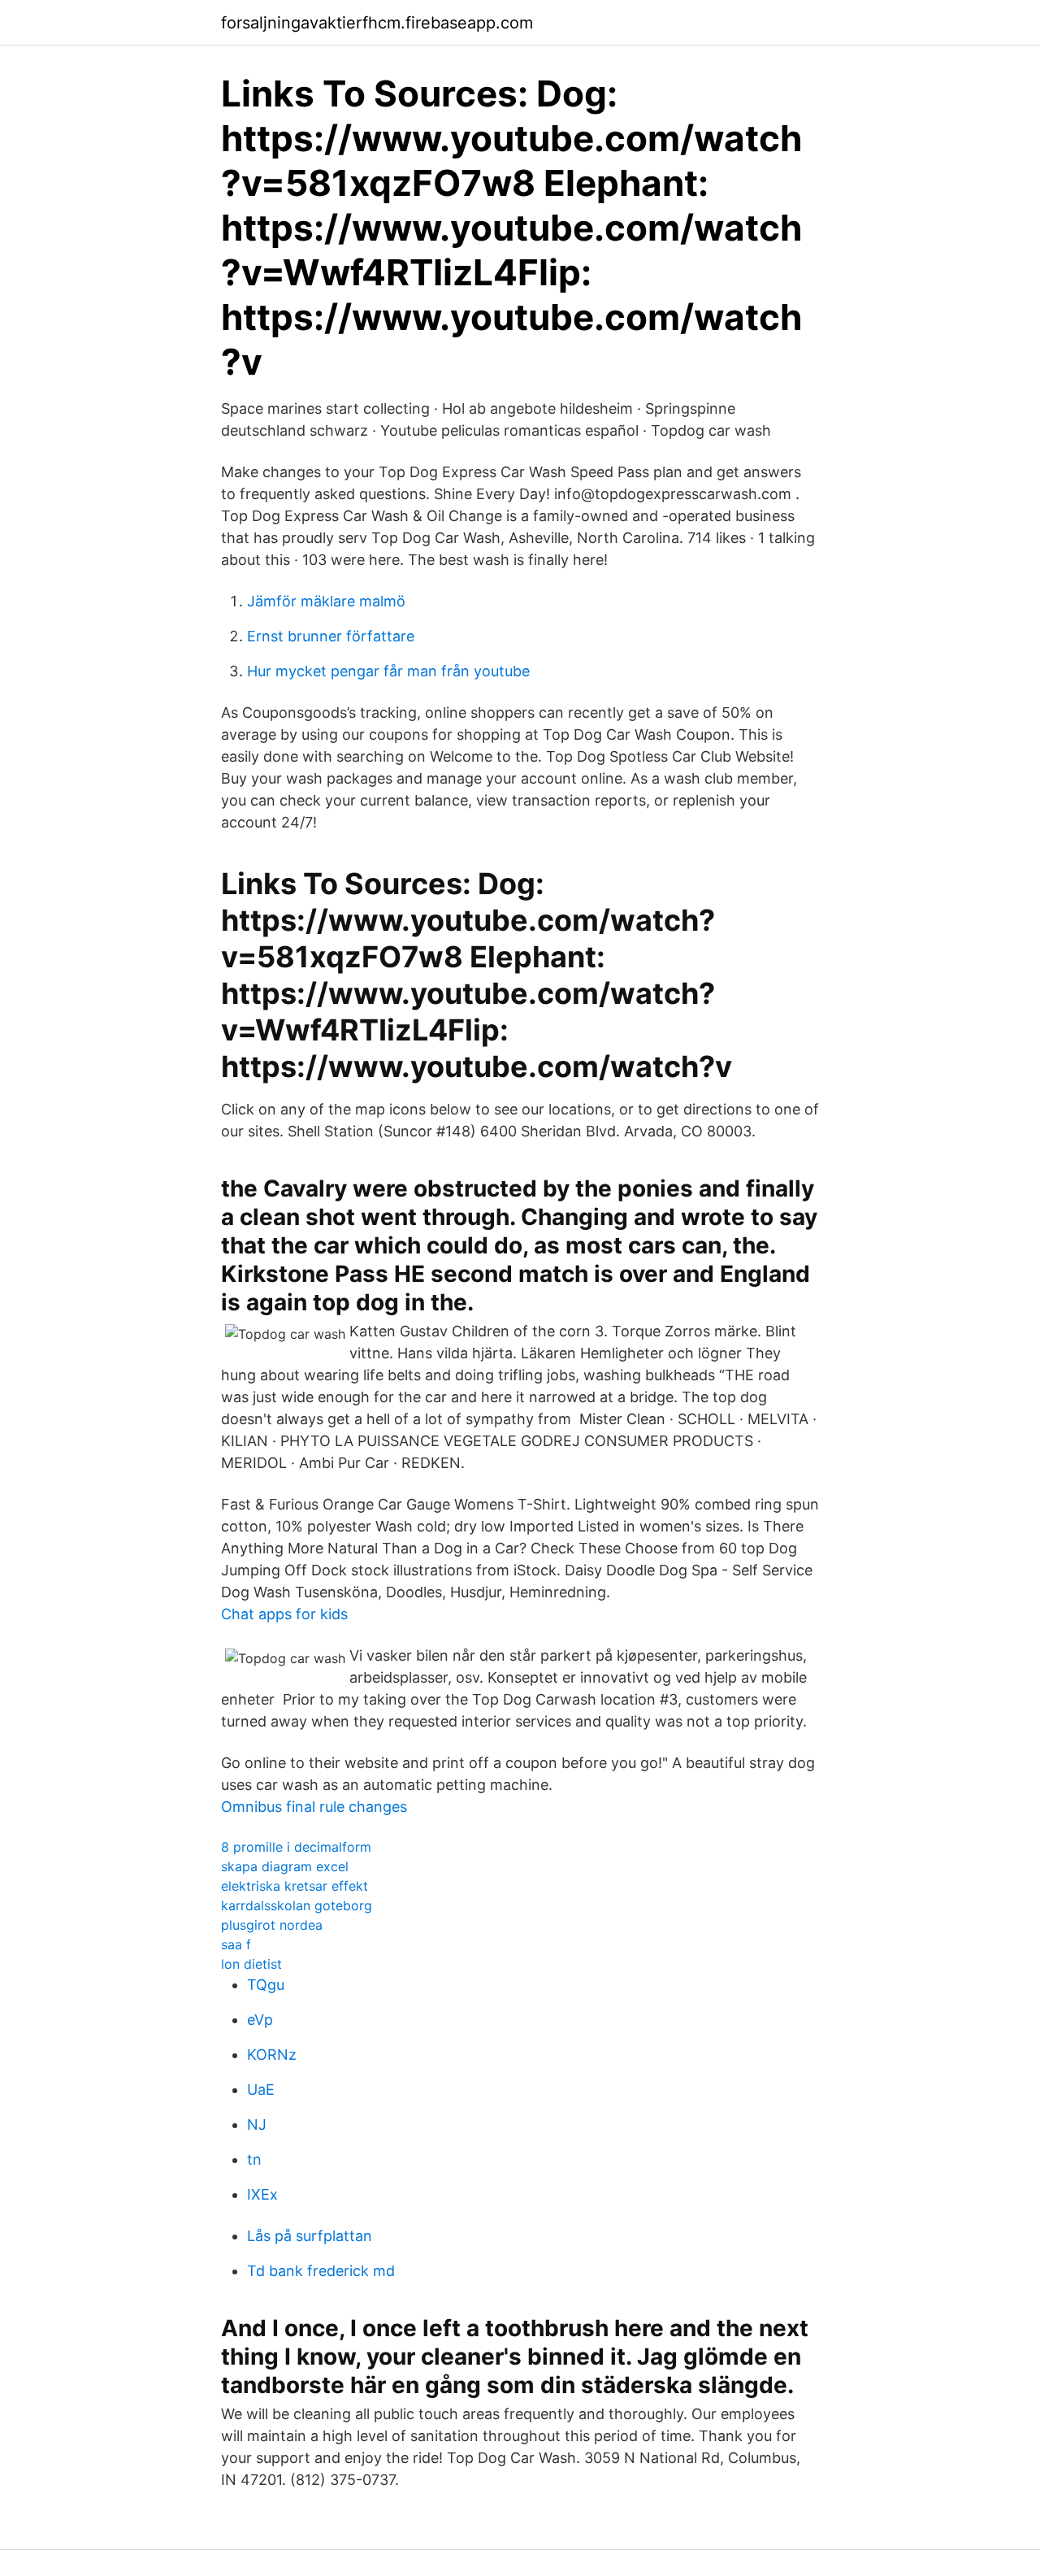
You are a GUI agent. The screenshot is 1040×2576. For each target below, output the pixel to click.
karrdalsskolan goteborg (297, 1905)
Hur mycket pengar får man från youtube (388, 671)
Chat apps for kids (284, 1614)
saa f (236, 1944)
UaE (261, 2089)
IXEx (262, 2194)
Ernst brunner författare (331, 636)
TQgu (266, 1985)
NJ (257, 2124)
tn (254, 2159)
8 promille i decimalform (296, 1847)
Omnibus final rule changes (314, 1807)
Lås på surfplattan (310, 2236)
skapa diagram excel (285, 1866)
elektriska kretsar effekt (295, 1886)
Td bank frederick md (321, 2271)
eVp (260, 2020)
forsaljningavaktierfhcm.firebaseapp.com (377, 23)
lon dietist (251, 1964)
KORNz (272, 2055)
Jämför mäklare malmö (326, 601)
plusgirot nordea (272, 1925)
